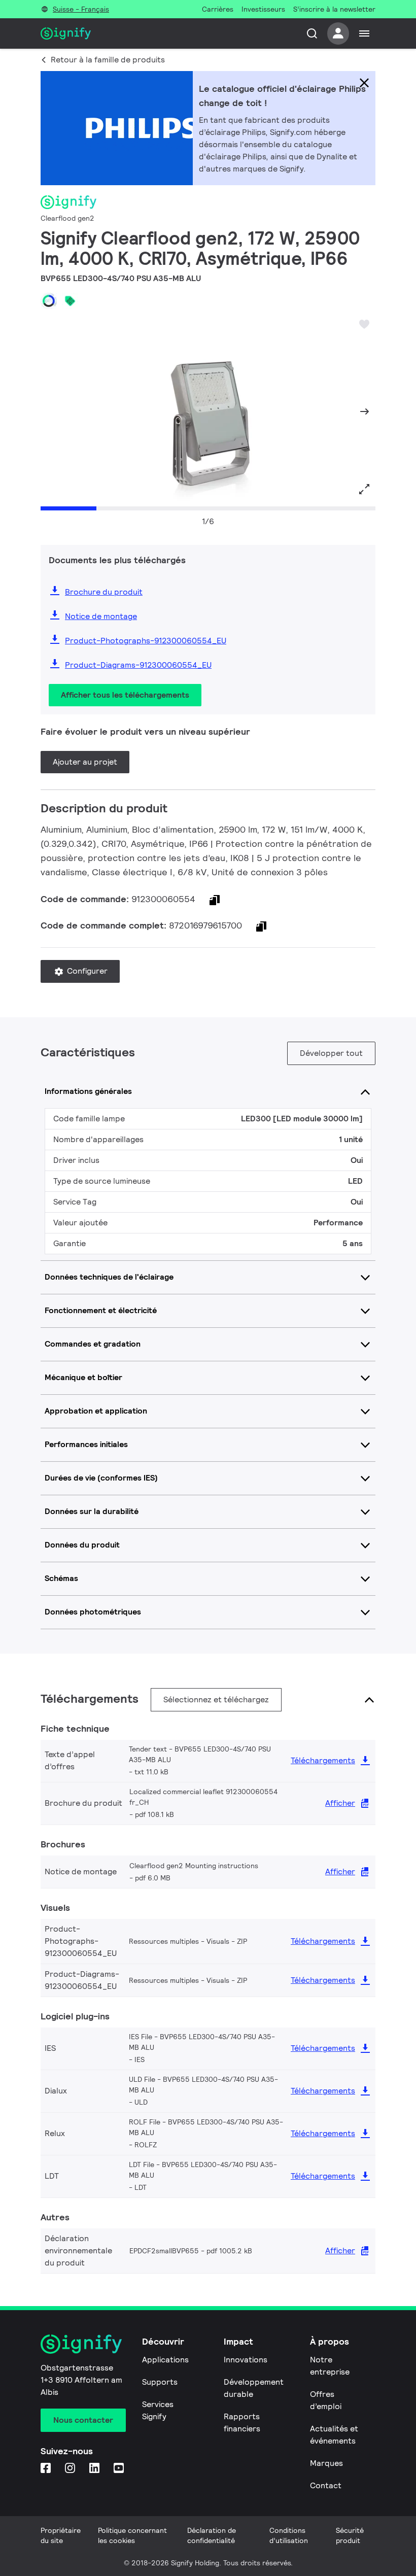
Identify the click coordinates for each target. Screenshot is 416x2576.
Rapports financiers (242, 2423)
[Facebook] (47, 2469)
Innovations (246, 2360)
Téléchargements (323, 1760)
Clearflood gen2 (67, 218)
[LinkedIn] (95, 2469)
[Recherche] (312, 33)
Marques (326, 2463)
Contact (326, 2485)
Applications (165, 2360)
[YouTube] (120, 2469)
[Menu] (364, 33)
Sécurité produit (350, 2535)
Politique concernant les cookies (132, 2535)
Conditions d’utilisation (289, 2535)
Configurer (86, 971)
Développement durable (254, 2388)
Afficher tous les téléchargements (125, 695)
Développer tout (331, 1053)
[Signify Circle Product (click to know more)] (49, 301)
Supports (160, 2382)
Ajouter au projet (85, 762)
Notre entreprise (330, 2366)
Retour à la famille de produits (108, 60)
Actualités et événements (334, 2435)
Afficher (340, 1803)
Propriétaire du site (61, 2535)
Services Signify (158, 2410)
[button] (52, 411)
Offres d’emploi (326, 2400)
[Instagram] (71, 2469)
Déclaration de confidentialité (212, 2535)
